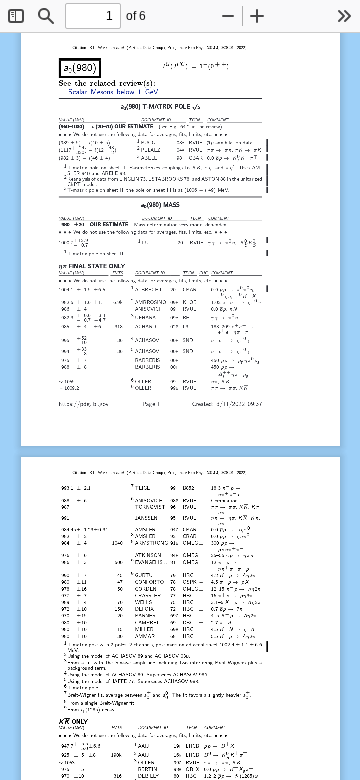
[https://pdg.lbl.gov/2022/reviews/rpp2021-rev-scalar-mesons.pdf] (112, 93)
